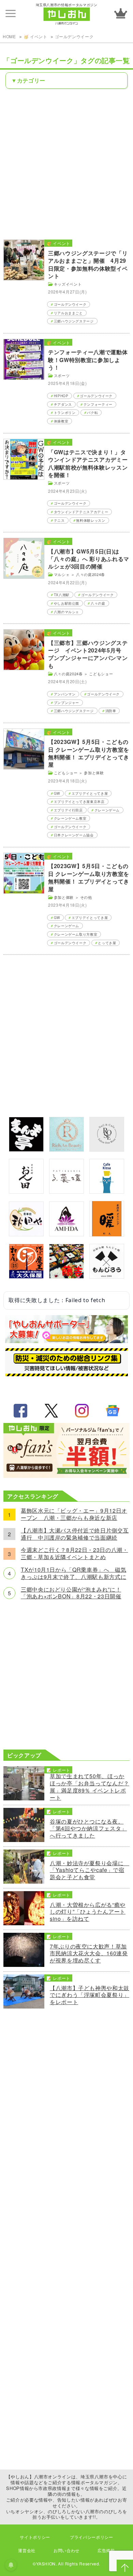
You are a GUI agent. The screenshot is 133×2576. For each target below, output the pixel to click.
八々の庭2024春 (91, 574)
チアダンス (63, 404)
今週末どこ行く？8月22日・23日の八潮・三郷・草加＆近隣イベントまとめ (74, 1554)
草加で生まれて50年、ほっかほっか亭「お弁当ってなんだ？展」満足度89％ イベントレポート (90, 1787)
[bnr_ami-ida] (66, 1234)
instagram (82, 1411)
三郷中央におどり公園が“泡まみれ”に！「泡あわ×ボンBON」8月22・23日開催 (71, 1593)
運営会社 (27, 2550)
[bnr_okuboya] (26, 1276)
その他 (86, 897)
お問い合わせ (66, 2550)
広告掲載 (106, 2550)
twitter (51, 1411)
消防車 (111, 711)
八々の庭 (98, 603)
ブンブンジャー (66, 703)
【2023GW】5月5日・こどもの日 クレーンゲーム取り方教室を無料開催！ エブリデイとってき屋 (89, 753)
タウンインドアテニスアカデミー (81, 512)
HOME (9, 36)
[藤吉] (66, 1276)
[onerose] (107, 1149)
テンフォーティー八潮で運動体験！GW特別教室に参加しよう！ (88, 360)
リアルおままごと (68, 313)
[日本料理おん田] (26, 1191)
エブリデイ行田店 (68, 810)
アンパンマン (65, 694)
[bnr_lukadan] (66, 1191)
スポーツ (62, 375)
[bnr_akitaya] (26, 1234)
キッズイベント (68, 284)
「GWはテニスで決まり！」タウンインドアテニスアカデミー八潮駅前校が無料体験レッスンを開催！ (88, 463)
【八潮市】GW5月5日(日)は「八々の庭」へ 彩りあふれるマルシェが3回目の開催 (89, 559)
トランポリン (65, 413)
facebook (20, 1411)
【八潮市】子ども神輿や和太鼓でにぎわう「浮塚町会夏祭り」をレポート (90, 1995)
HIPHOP (61, 396)
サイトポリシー (35, 2537)
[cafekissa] (107, 1191)
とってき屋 (107, 943)
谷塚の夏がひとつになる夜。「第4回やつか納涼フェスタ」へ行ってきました (88, 1829)
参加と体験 (94, 773)
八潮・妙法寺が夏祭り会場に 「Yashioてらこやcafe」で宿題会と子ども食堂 (90, 1870)
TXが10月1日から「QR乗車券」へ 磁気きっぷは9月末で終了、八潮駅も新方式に (73, 1573)
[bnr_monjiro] (107, 1276)
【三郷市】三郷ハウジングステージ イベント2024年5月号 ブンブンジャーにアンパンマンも (88, 654)
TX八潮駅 (62, 595)
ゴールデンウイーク (74, 36)
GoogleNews (113, 1411)
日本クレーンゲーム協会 (74, 835)
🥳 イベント (35, 36)
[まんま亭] (26, 1149)
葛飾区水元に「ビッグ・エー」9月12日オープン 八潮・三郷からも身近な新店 (74, 1514)
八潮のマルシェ (66, 612)
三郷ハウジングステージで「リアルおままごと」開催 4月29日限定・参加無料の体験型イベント (88, 264)
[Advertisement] (66, 163)
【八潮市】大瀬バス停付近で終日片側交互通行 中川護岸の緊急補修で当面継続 (75, 1534)
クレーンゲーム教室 (70, 818)
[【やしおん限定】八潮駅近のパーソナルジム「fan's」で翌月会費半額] (66, 1476)
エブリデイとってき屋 (90, 793)
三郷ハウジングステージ (74, 321)
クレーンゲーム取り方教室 (76, 934)
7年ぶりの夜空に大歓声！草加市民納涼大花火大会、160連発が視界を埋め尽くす (89, 1954)
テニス (59, 520)
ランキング (121, 13)
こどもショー (101, 674)
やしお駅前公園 (66, 603)
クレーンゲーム (107, 810)
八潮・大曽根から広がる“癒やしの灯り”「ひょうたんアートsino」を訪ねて (88, 1912)
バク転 (92, 413)
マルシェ (62, 574)
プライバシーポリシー (91, 2537)
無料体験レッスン (91, 520)
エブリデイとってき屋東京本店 (79, 802)
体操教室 (61, 421)
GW (57, 793)
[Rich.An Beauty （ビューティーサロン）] (66, 1149)
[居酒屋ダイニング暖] (107, 1234)
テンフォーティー (98, 404)
